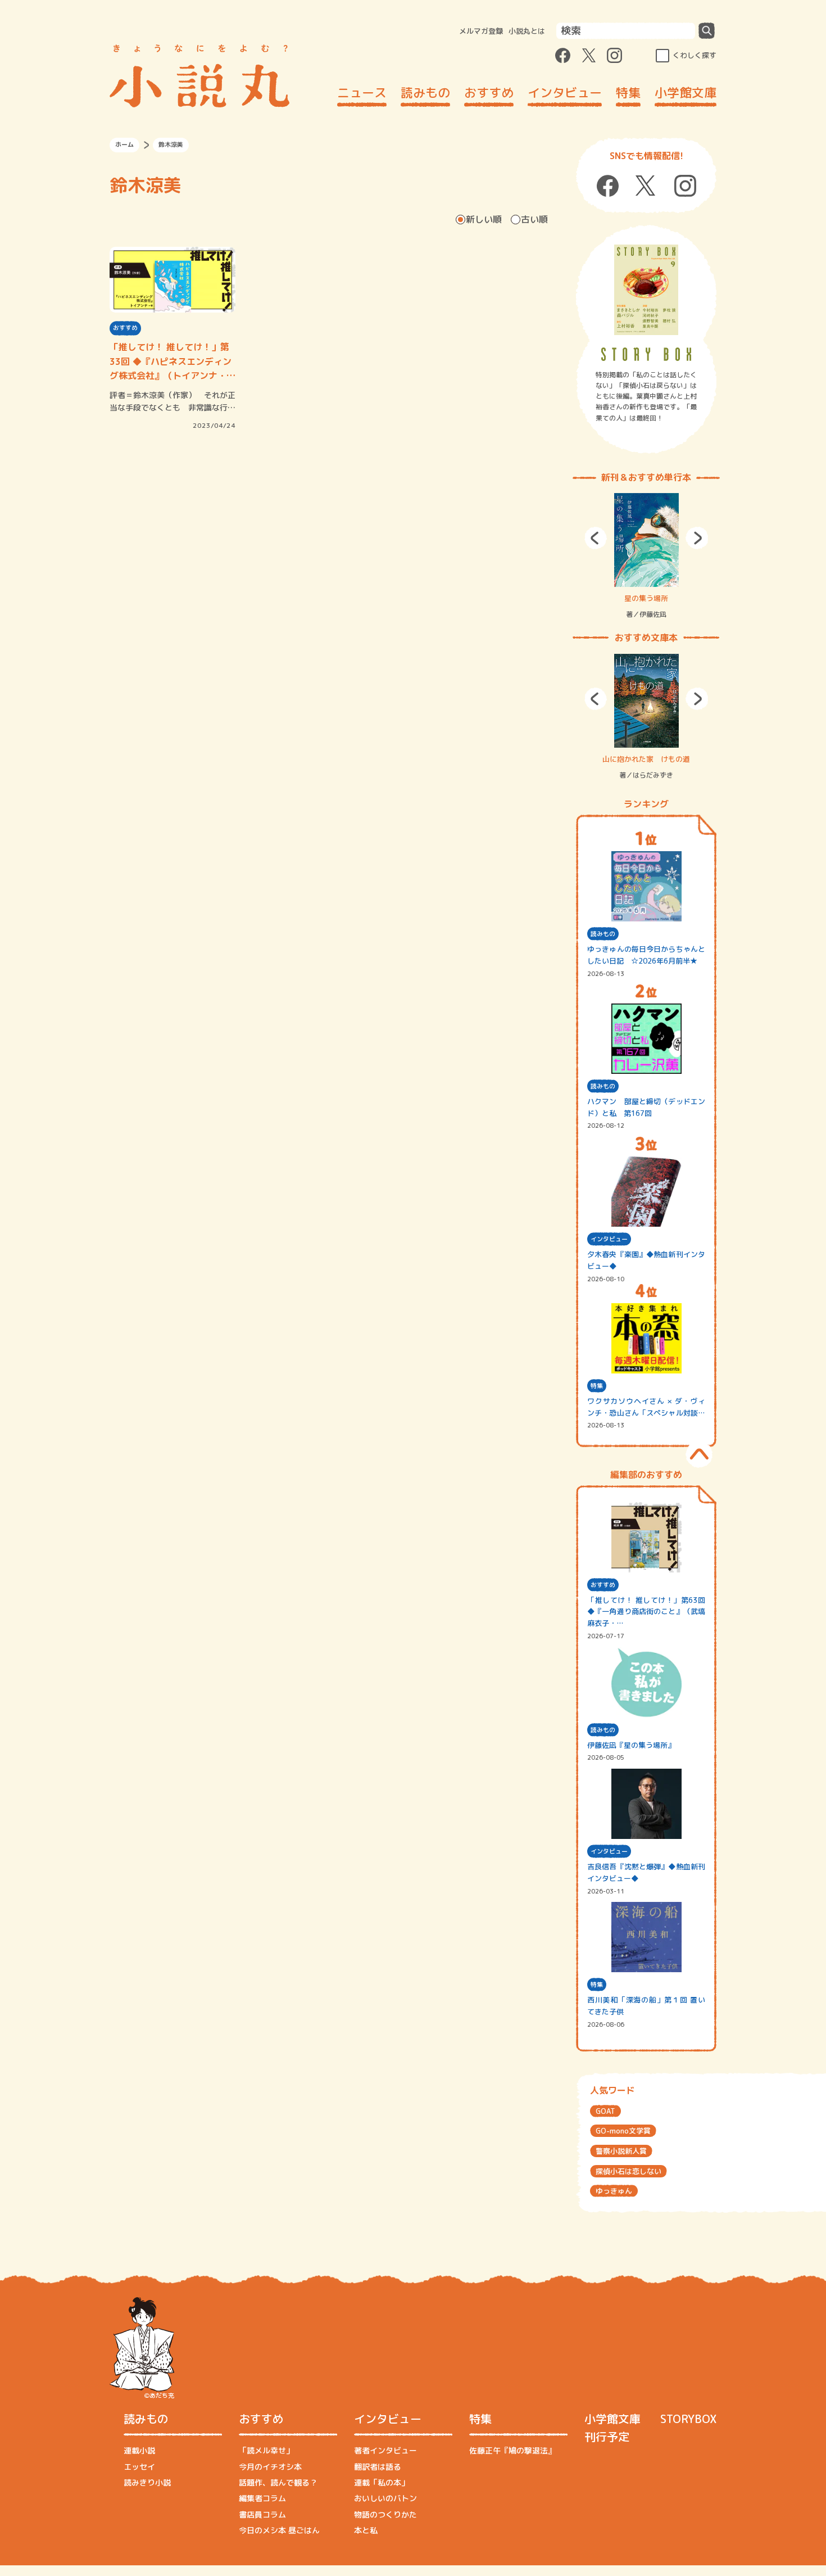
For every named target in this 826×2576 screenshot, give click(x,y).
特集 (628, 92)
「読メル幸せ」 (266, 2450)
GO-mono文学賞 (623, 2131)
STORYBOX (688, 2419)
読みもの (425, 92)
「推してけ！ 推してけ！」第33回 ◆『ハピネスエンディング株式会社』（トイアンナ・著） (171, 362)
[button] (596, 538)
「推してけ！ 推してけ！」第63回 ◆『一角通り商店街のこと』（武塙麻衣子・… (646, 1612)
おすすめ (489, 92)
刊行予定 (607, 2437)
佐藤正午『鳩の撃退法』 (512, 2450)
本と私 (366, 2530)
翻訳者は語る (378, 2467)
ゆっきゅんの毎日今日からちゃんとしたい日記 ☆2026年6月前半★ (646, 955)
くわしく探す (695, 55)
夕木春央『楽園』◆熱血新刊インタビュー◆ (646, 1260)
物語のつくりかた (385, 2514)
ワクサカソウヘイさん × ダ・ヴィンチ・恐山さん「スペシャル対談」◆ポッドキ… (646, 1407)
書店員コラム (262, 2514)
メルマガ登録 (481, 31)
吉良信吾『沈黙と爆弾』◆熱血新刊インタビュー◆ (646, 1872)
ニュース (362, 92)
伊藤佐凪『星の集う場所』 (631, 1745)
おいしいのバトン (385, 2498)
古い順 (534, 219)
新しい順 (484, 219)
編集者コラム (262, 2498)
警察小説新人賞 (621, 2151)
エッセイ (139, 2467)
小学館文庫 (686, 92)
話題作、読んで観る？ (278, 2482)
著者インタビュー (385, 2450)
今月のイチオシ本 (270, 2467)
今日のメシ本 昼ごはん (279, 2530)
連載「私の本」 (382, 2482)
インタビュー (565, 92)
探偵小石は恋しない (628, 2171)
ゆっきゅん (614, 2191)
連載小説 (139, 2450)
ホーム (124, 144)
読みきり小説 (147, 2482)
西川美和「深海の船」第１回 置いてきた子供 (646, 2006)
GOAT (605, 2111)
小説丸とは (527, 31)
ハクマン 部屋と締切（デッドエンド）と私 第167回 (646, 1107)
